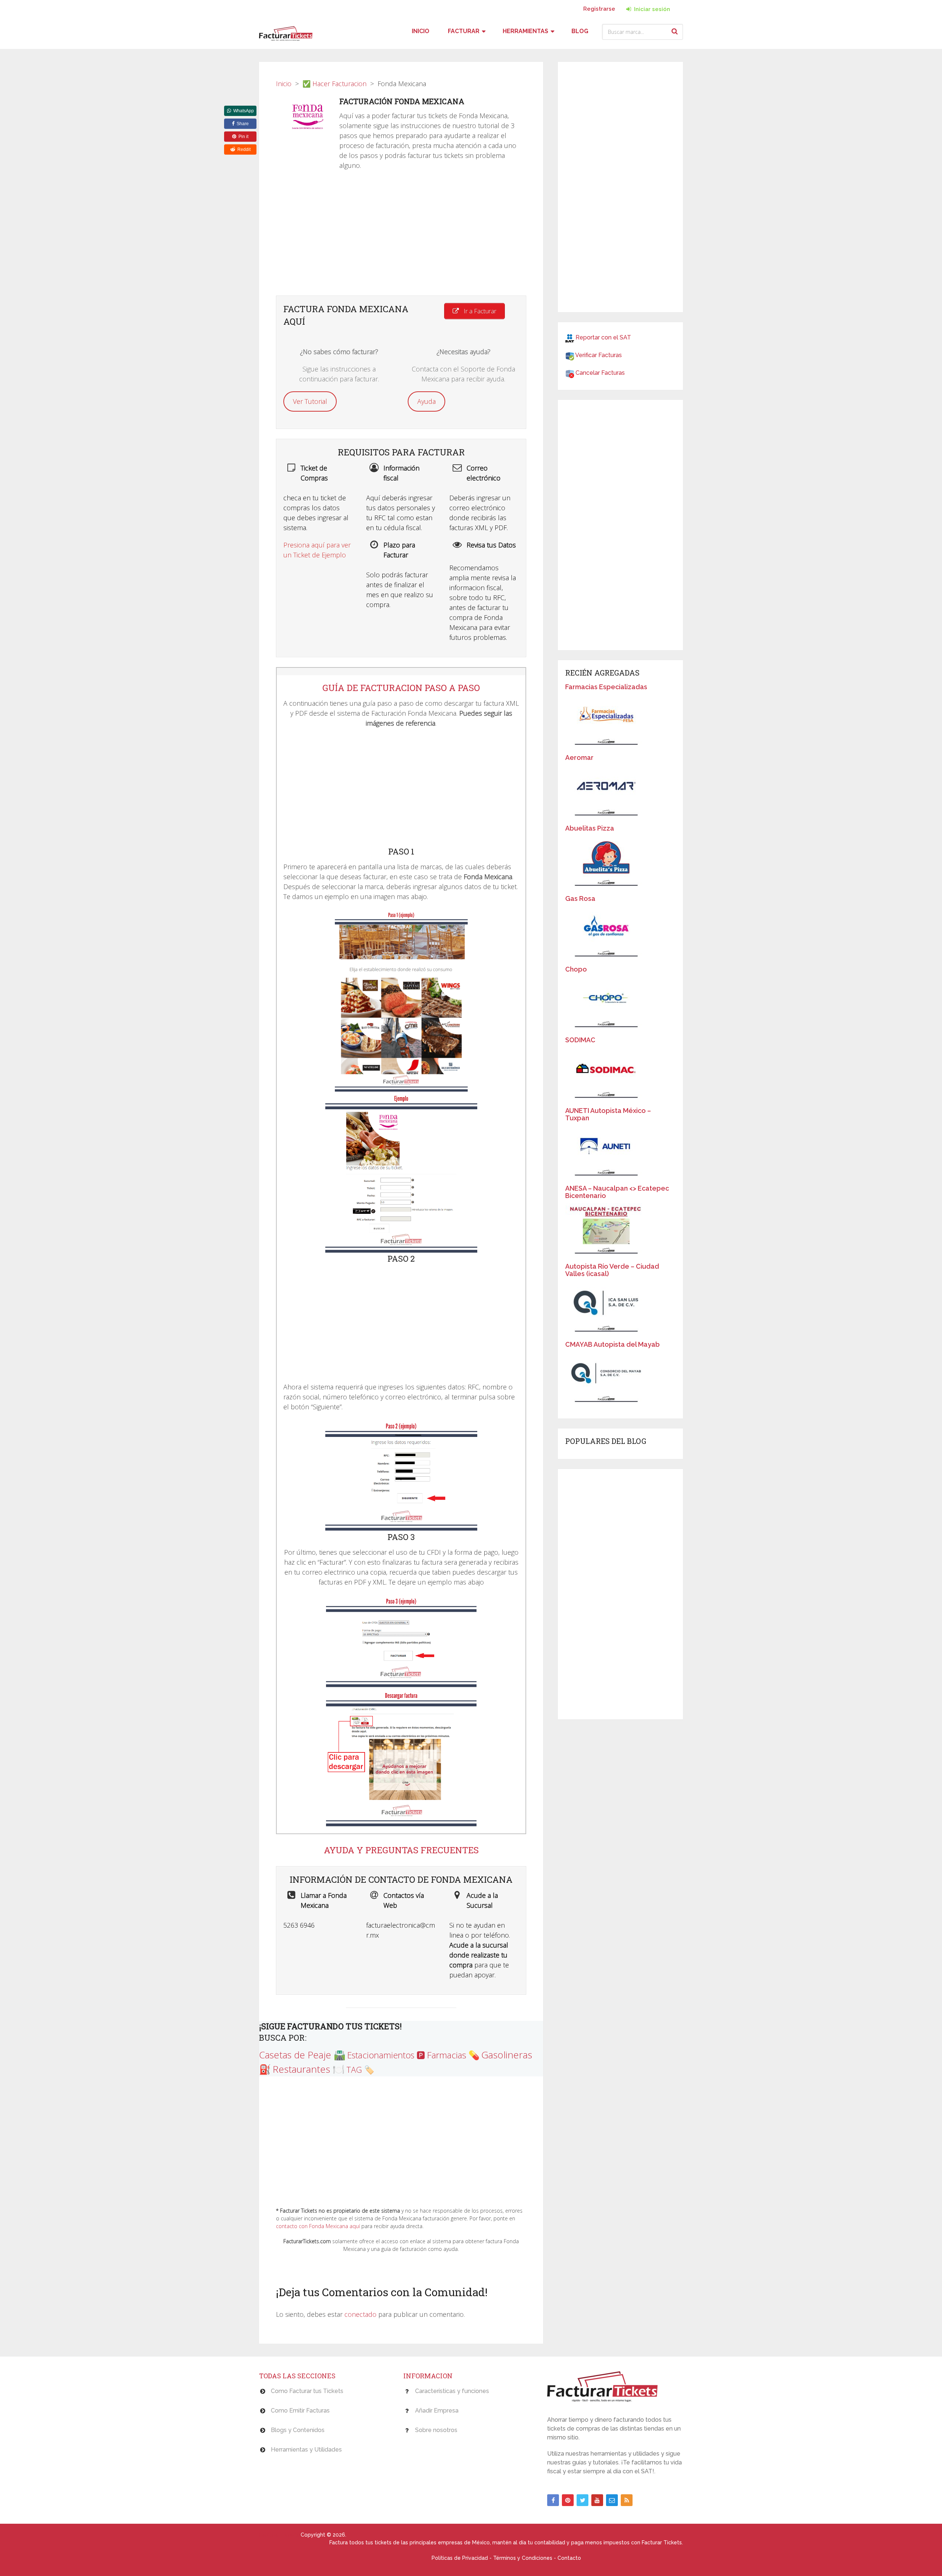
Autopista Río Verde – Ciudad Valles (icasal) (612, 1270)
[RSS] (627, 2500)
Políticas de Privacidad (460, 2558)
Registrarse (599, 9)
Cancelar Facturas (600, 373)
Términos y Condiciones (523, 2558)
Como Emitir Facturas (300, 2411)
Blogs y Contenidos (298, 2430)
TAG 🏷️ (360, 2069)
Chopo (576, 969)
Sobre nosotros (436, 2430)
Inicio (421, 31)
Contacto (569, 2558)
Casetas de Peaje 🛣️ (302, 2055)
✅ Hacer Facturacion (334, 84)
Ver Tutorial (310, 401)
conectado (360, 2314)
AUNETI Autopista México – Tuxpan (608, 1114)
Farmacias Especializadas (606, 687)
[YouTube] (597, 2500)
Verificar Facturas (599, 355)
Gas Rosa (580, 898)
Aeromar (579, 757)
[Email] (612, 2500)
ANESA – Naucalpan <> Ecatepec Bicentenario (617, 1192)
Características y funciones (452, 2391)
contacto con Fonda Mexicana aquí (318, 2226)
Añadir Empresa (437, 2411)
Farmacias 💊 (453, 2055)
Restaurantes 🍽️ (309, 2069)
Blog (580, 31)
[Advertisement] (401, 237)
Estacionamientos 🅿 (386, 2055)
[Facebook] (553, 2500)
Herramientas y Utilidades (306, 2450)
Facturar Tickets (279, 2535)
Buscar (676, 31)
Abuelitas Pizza (590, 828)
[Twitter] (582, 2500)
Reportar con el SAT (603, 337)
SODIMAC (580, 1040)
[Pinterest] (568, 2500)
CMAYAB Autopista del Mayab (612, 1344)
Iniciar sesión (651, 9)
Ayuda (426, 401)
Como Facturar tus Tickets (307, 2391)
